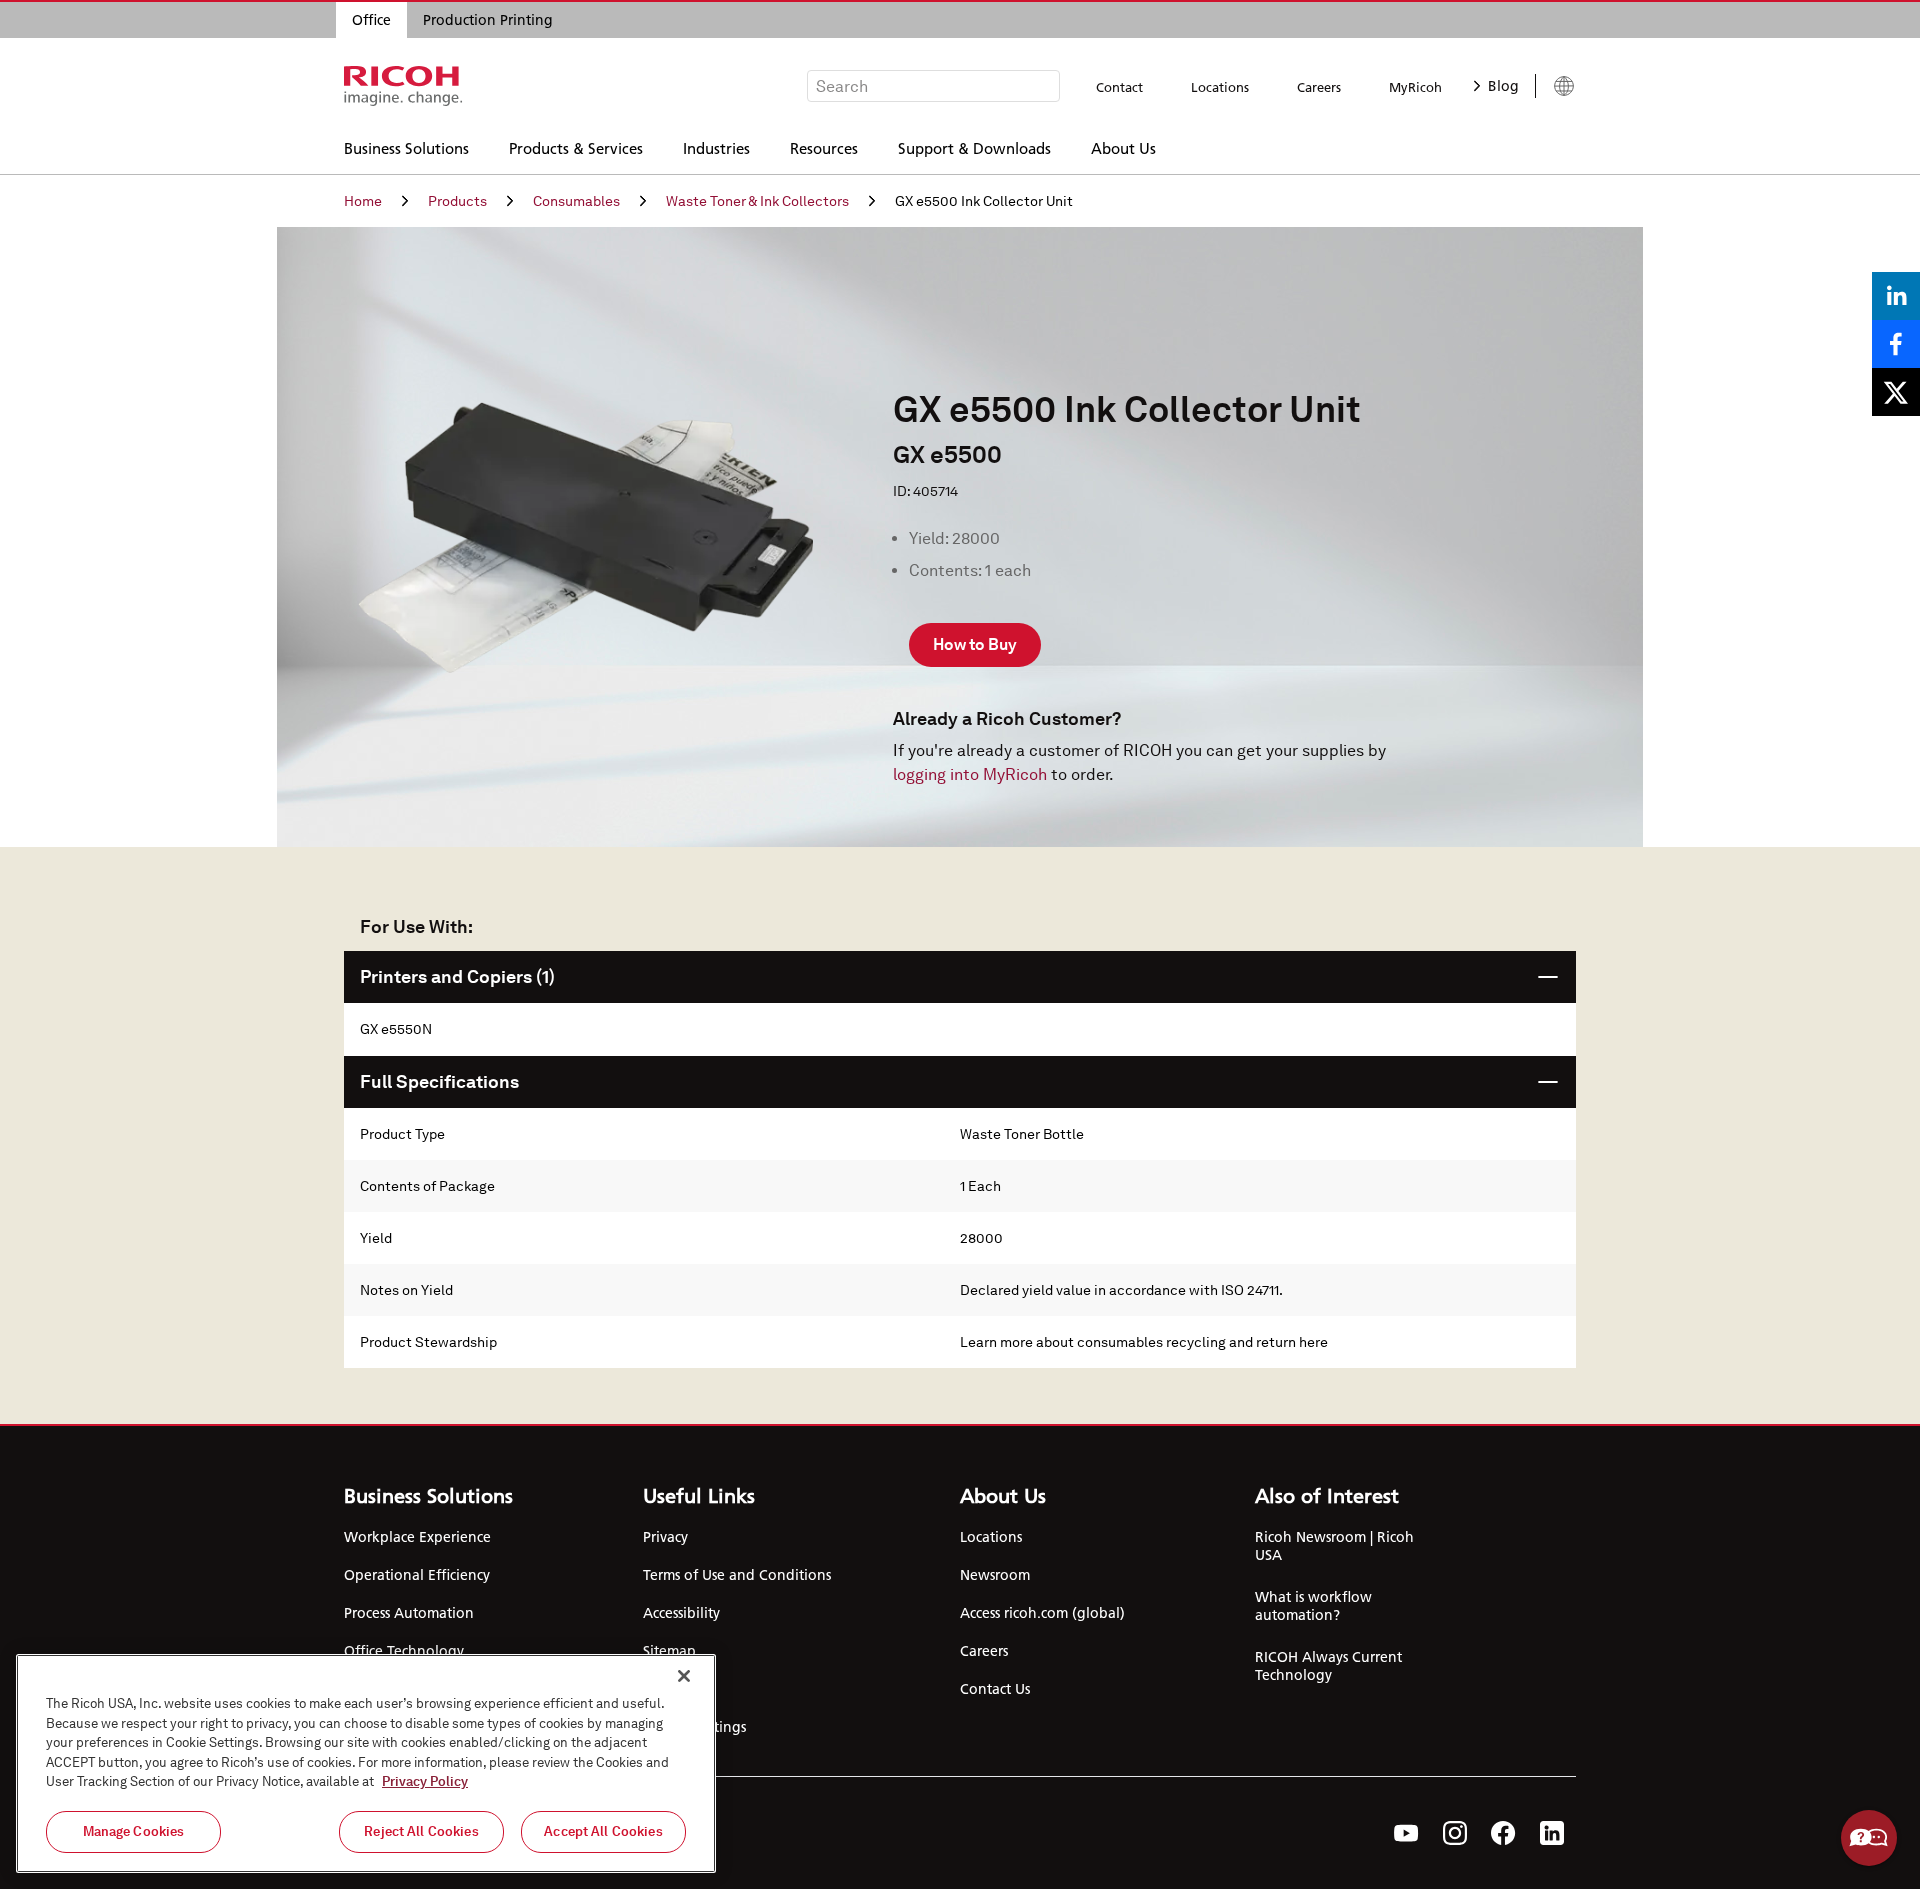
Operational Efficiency (417, 1575)
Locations (1220, 87)
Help (1869, 1838)
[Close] (684, 1676)
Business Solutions (406, 147)
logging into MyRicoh (970, 774)
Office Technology (404, 1651)
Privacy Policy (425, 1781)
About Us (1123, 147)
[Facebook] (1503, 1833)
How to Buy (975, 644)
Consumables (576, 201)
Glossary (669, 1689)
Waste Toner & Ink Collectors (757, 201)
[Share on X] (1896, 392)
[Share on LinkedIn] (1896, 296)
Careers (1319, 87)
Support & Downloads (974, 147)
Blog (1503, 86)
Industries (716, 147)
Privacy (665, 1537)
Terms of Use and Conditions (737, 1575)
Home (363, 201)
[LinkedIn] (1552, 1833)
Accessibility (681, 1613)
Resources (824, 147)
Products (457, 201)
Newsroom (995, 1575)
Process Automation (409, 1613)
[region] (366, 1763)
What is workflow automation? (1313, 1606)
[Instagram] (1455, 1833)
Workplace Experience (417, 1537)
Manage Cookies (134, 1831)
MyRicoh (1415, 87)
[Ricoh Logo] (403, 86)
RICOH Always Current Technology (1328, 1666)
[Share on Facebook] (1896, 344)
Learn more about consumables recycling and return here (1144, 1342)
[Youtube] (1406, 1833)
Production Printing (488, 20)
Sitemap (669, 1651)
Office (371, 20)
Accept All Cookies (603, 1831)
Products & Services (576, 147)
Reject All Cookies (421, 1831)
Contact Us (995, 1689)
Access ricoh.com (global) (1042, 1613)
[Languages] (1555, 86)
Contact (1119, 87)
